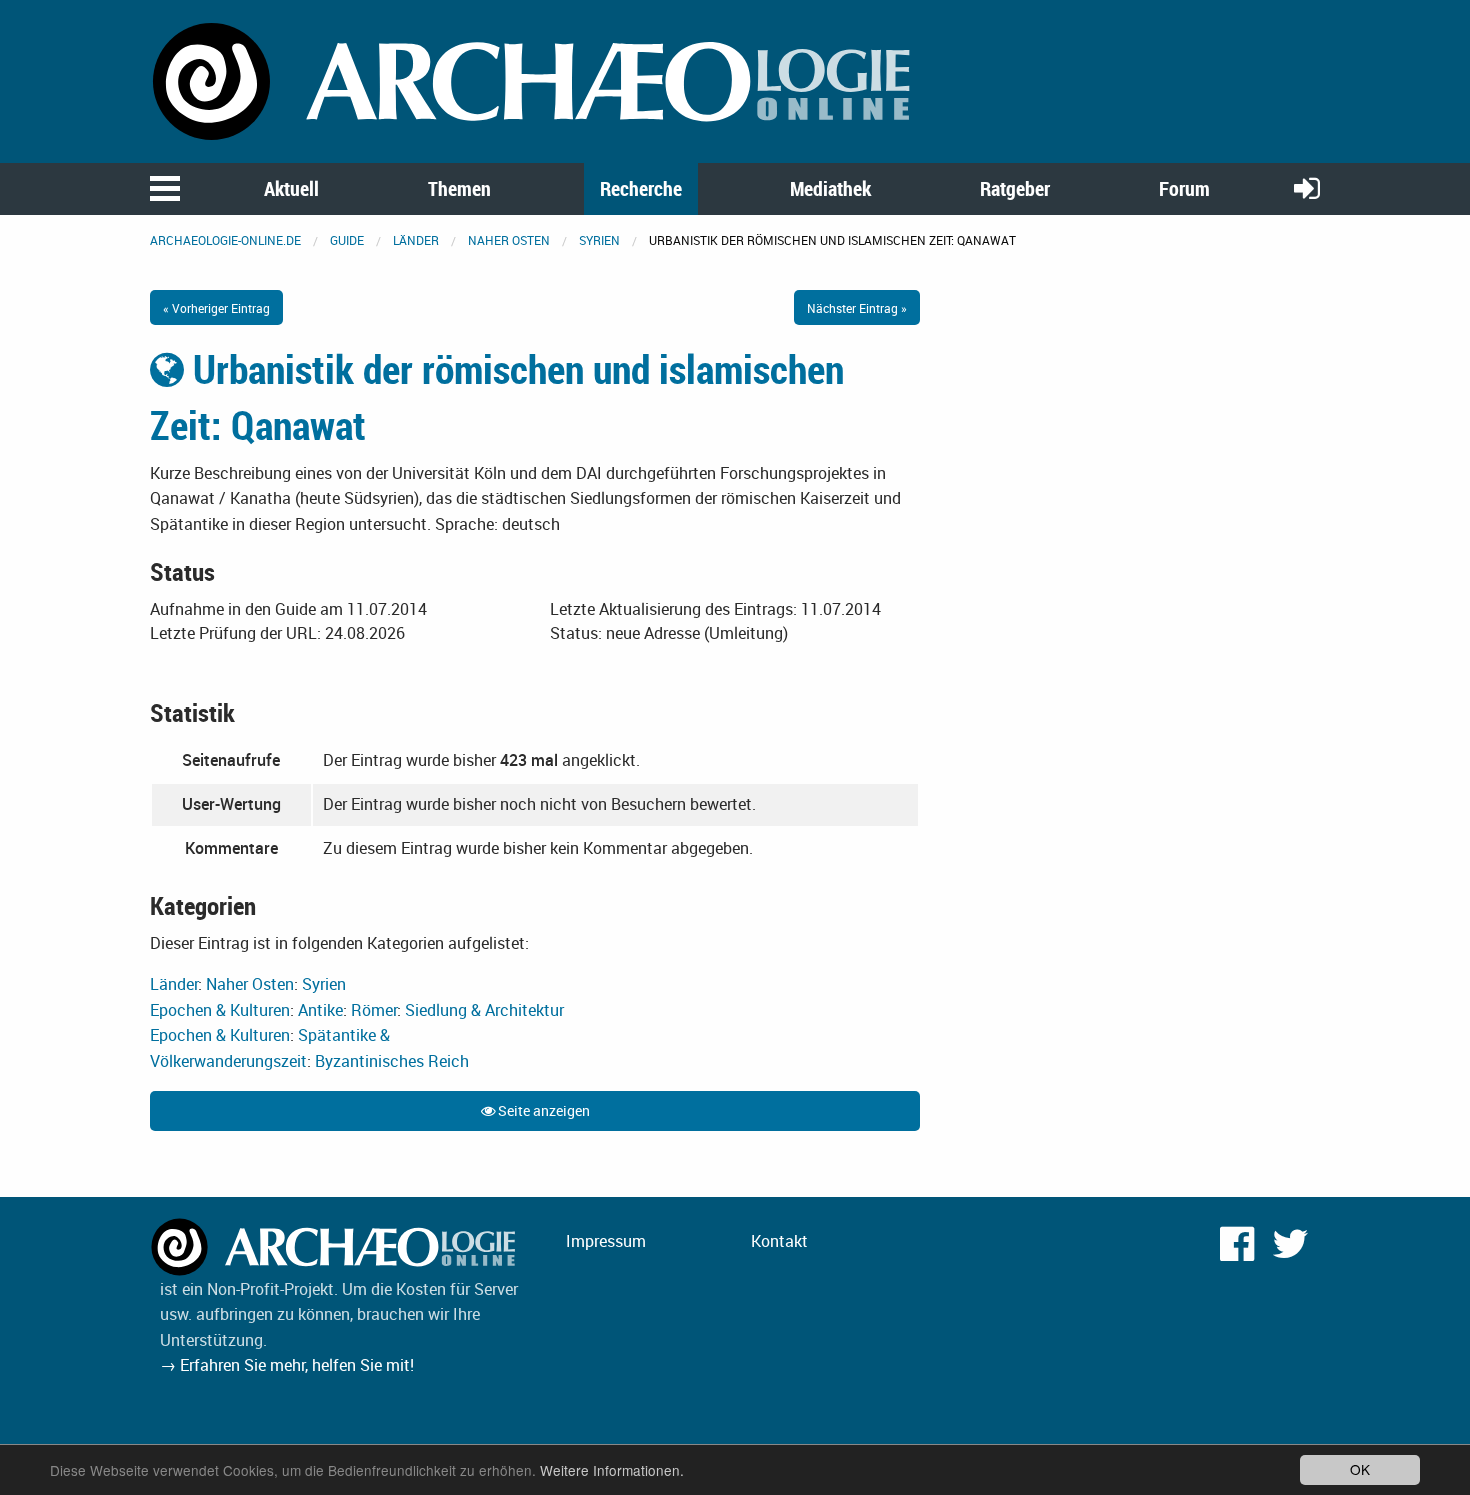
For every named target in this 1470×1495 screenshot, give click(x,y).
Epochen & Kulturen (220, 1010)
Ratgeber (1015, 188)
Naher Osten (509, 240)
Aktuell (291, 188)
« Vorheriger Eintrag (216, 308)
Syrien (599, 240)
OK (1360, 1469)
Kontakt (779, 1241)
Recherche (641, 188)
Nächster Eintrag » (857, 308)
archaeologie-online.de (225, 240)
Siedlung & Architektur (484, 1010)
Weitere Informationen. (612, 1470)
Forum (1184, 188)
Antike (320, 1010)
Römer (374, 1010)
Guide (347, 240)
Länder (416, 240)
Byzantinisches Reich (392, 1061)
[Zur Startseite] (535, 80)
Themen (459, 188)
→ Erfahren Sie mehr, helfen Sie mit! (287, 1365)
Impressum (606, 1241)
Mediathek (830, 188)
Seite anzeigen (542, 1110)
